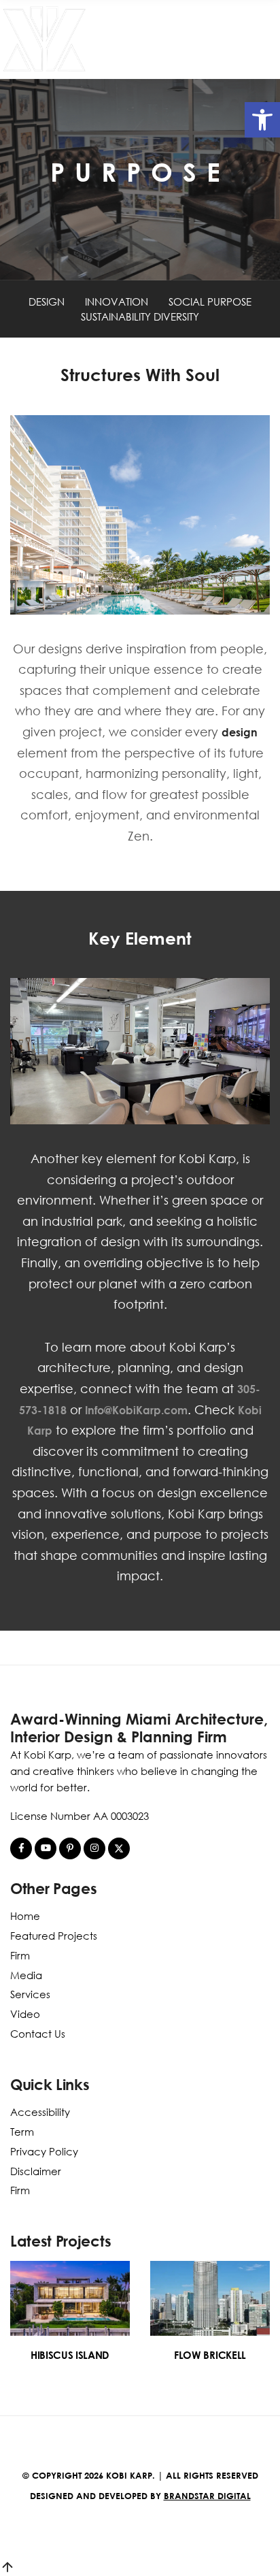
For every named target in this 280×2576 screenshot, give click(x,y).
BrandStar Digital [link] (207, 2496)
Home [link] (25, 1916)
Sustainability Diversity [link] (140, 316)
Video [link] (25, 2014)
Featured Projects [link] (54, 1936)
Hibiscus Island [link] (70, 2355)
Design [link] (47, 301)
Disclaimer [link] (36, 2171)
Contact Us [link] (38, 2034)
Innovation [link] (117, 301)
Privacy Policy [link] (44, 2151)
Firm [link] (20, 1955)
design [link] (240, 732)
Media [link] (26, 1975)
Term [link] (22, 2132)
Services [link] (30, 1994)
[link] (262, 120)
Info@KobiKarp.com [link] (136, 1410)
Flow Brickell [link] (210, 2355)
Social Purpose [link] (210, 301)
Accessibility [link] (40, 2112)
